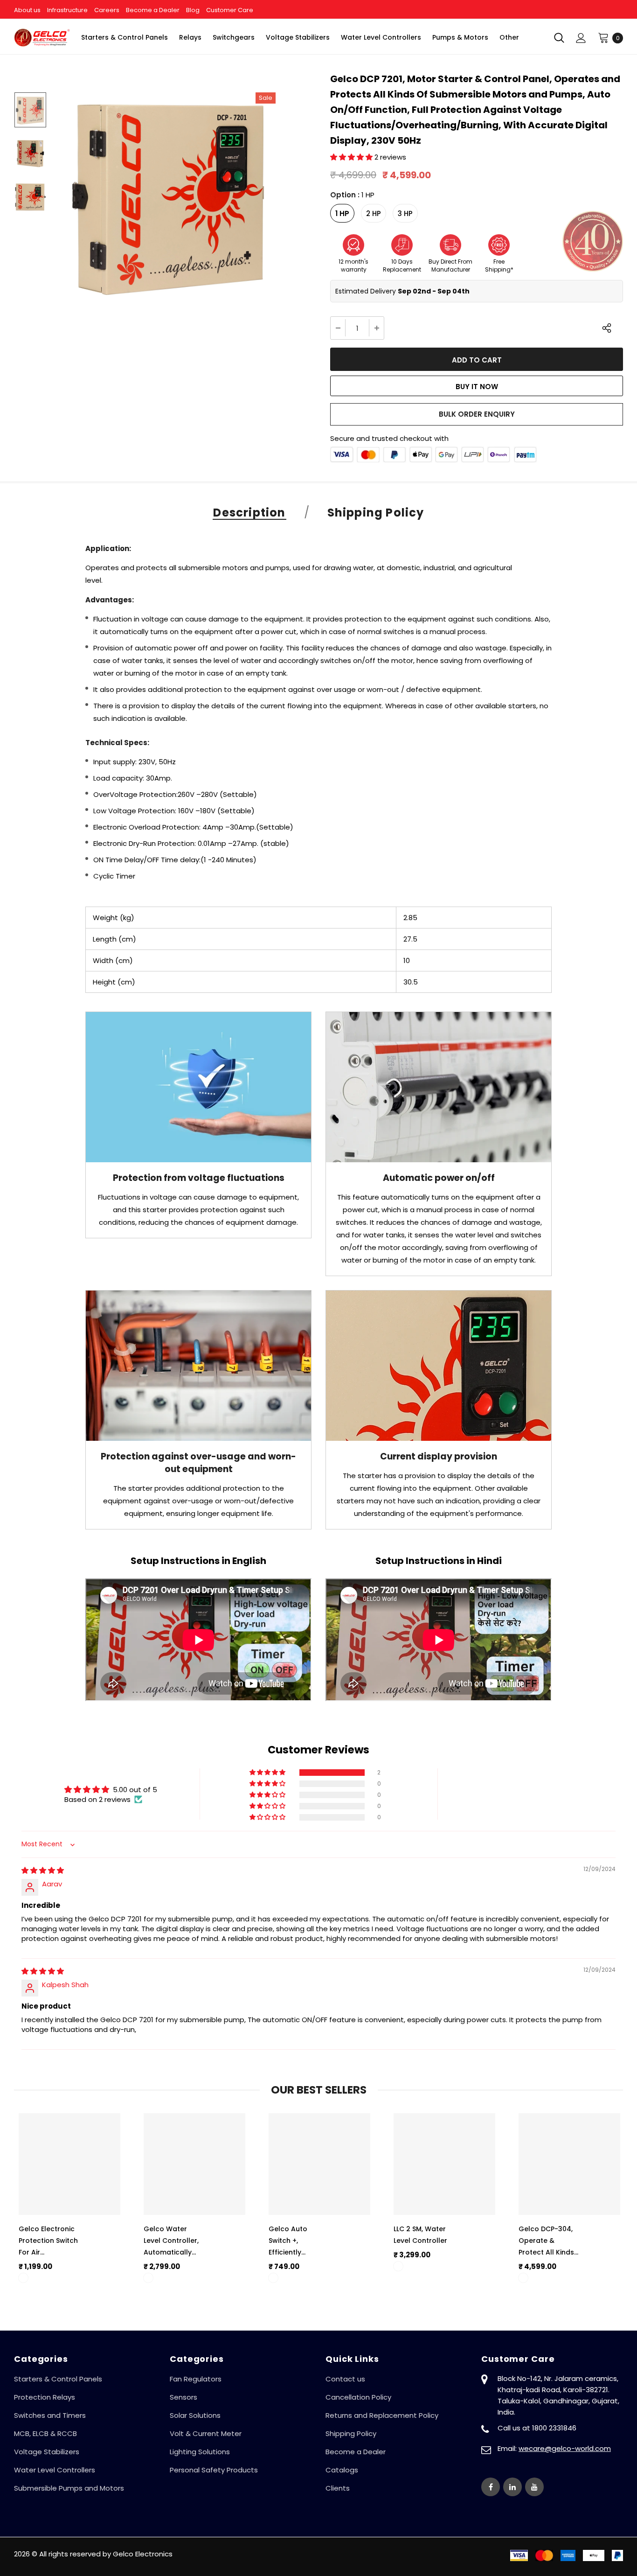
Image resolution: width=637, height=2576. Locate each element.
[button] (352, 157)
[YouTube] (534, 2487)
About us (27, 10)
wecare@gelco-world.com (565, 2448)
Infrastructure (67, 10)
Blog (193, 10)
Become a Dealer (153, 10)
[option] (170, 197)
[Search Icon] (559, 38)
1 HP (342, 213)
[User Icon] (581, 38)
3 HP (405, 213)
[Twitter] (512, 2487)
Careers (107, 10)
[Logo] (42, 37)
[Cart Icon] (603, 37)
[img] (43, 1870)
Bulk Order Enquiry (477, 414)
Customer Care (230, 10)
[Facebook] (491, 2487)
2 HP (374, 213)
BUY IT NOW (477, 387)
